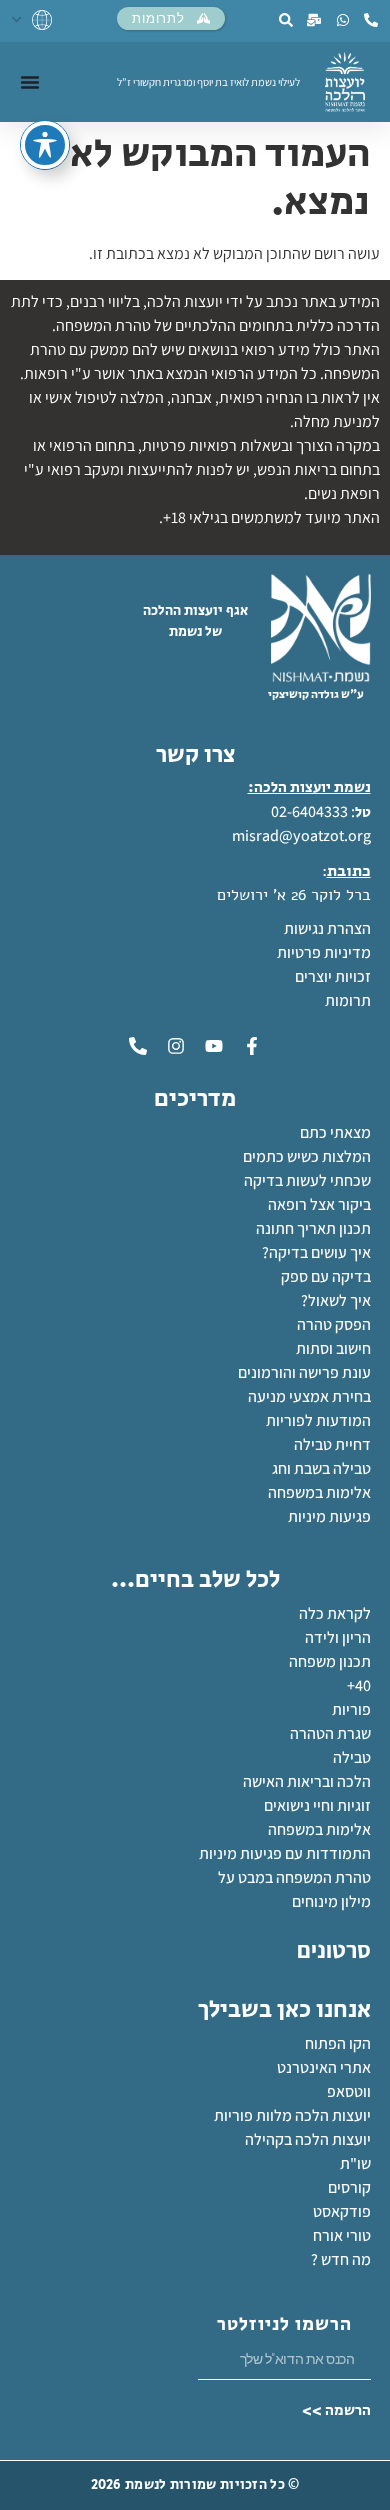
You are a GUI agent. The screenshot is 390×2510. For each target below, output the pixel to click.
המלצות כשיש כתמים (307, 1156)
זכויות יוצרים (333, 976)
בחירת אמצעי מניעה (309, 1396)
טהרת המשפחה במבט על (294, 1877)
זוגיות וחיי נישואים (317, 1805)
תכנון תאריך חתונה (312, 1228)
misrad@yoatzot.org (301, 835)
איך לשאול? (336, 1300)
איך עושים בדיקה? (316, 1252)
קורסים (349, 2187)
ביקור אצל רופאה (319, 1204)
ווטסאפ (349, 2091)
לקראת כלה (335, 1613)
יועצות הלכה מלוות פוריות (292, 2115)
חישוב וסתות (333, 1348)
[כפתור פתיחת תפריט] (30, 82)
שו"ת (355, 2163)
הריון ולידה (338, 1637)
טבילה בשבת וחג (321, 1468)
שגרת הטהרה (330, 1733)
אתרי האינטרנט (324, 2067)
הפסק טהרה (334, 1324)
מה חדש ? (341, 2259)
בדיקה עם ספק (326, 1276)
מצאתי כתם (335, 1132)
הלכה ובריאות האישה (307, 1781)
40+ (359, 1685)
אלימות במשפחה (319, 1492)
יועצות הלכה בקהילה (308, 2139)
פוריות (351, 1709)
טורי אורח (342, 2235)
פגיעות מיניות (329, 1516)
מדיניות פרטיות (324, 952)
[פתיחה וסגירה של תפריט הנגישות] (45, 145)
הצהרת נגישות (327, 928)
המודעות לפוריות (318, 1420)
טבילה (352, 1757)
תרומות (348, 1000)
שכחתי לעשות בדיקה (307, 1180)
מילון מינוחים (331, 1901)
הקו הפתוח (338, 2043)
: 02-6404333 (313, 811)
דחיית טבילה (332, 1444)
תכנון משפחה (330, 1661)
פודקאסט (342, 2211)
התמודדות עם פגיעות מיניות (285, 1853)
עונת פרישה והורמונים (304, 1372)
